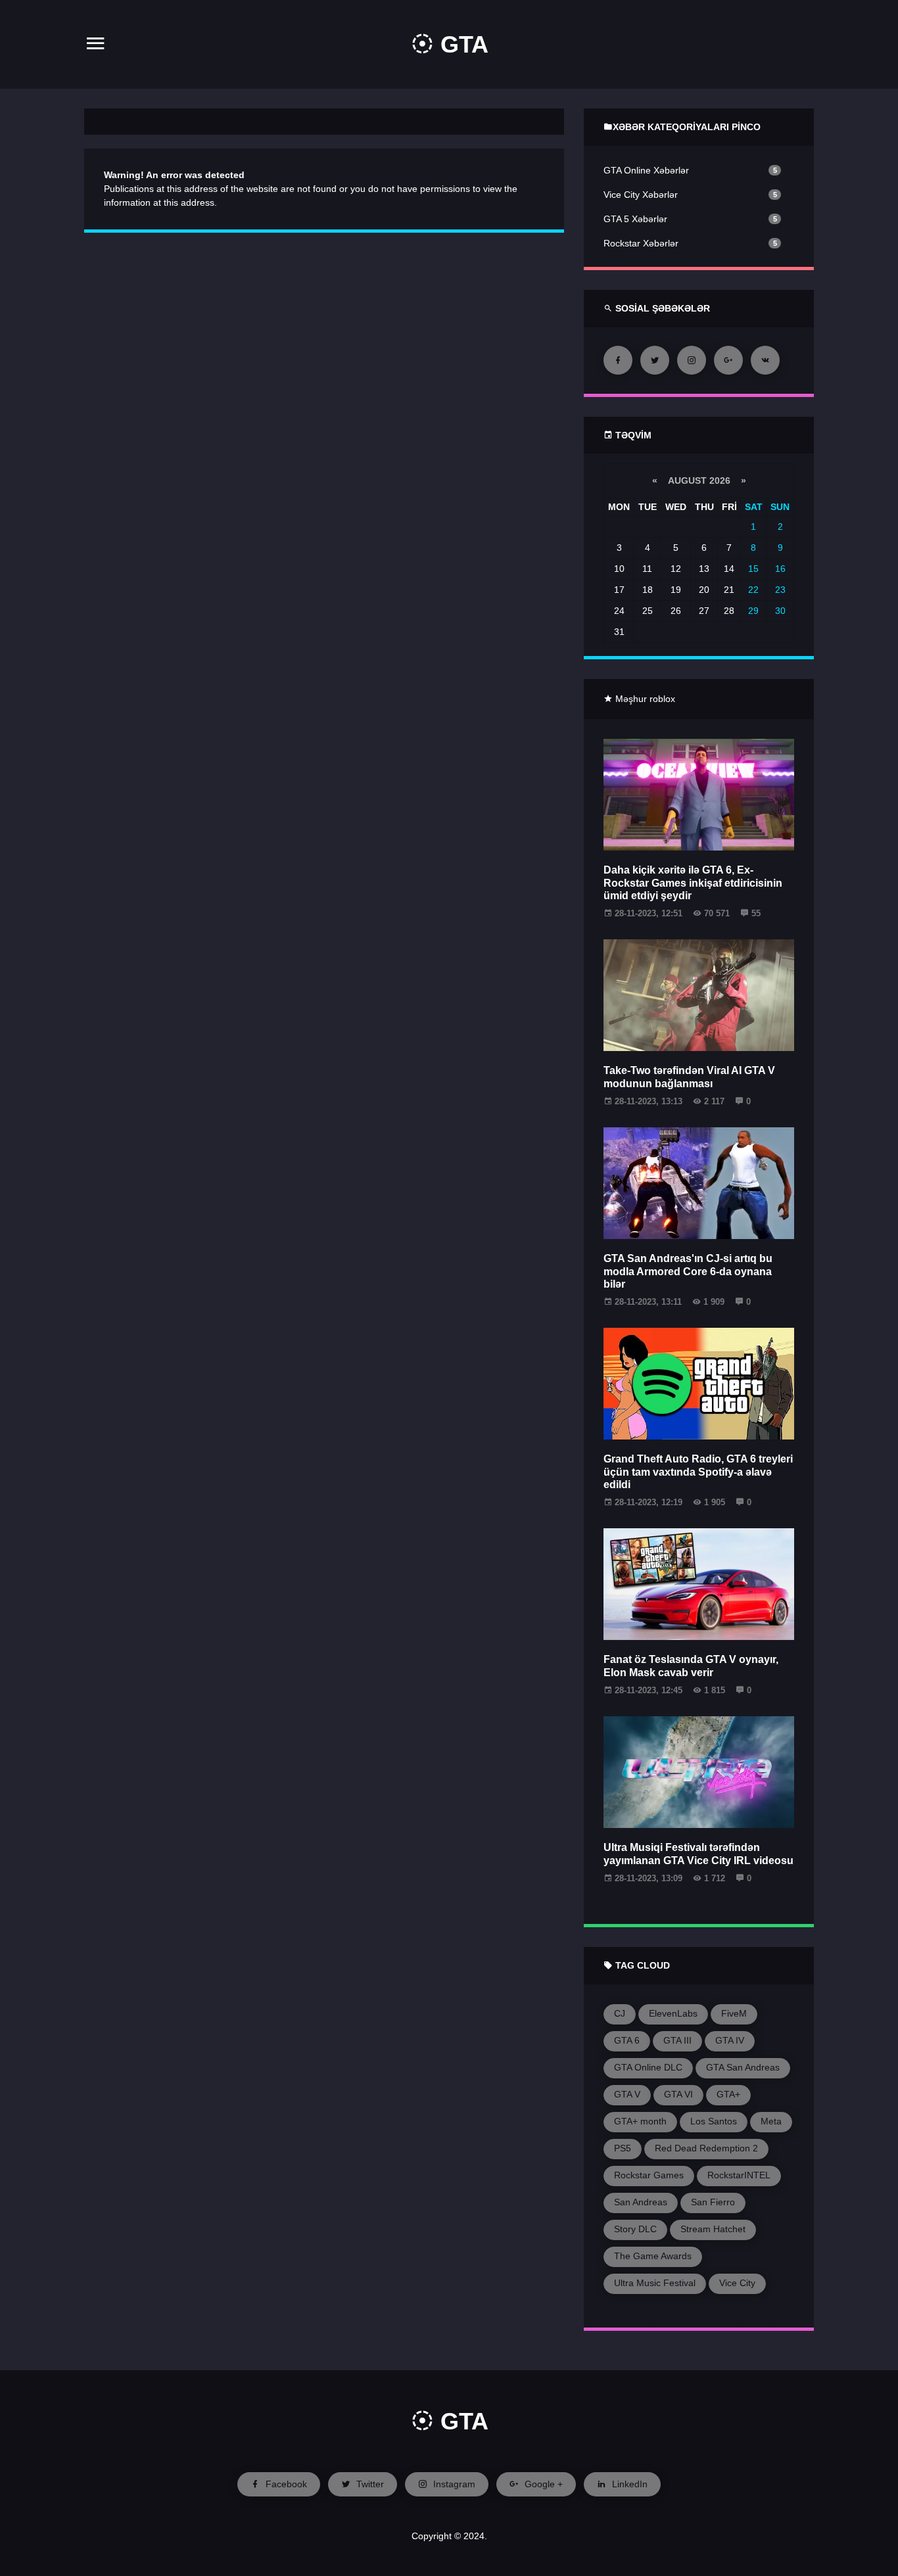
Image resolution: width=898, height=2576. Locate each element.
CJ (620, 2013)
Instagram (453, 2484)
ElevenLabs (673, 2013)
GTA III (677, 2040)
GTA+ (728, 2094)
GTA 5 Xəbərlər (635, 219)
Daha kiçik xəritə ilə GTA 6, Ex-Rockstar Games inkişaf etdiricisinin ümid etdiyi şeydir (693, 882)
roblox (662, 699)
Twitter (369, 2484)
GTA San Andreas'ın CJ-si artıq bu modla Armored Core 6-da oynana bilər (688, 1271)
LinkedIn (628, 2484)
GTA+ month (640, 2121)
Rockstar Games (649, 2175)
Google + (542, 2484)
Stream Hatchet (713, 2229)
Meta (771, 2121)
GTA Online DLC (648, 2067)
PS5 (623, 2148)
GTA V (627, 2094)
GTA (461, 44)
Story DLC (635, 2229)
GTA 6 (627, 2040)
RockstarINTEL (739, 2175)
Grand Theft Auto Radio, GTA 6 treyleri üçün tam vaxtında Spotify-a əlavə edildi (698, 1471)
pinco (746, 127)
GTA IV (730, 2040)
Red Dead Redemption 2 (706, 2148)
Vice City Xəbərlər (641, 195)
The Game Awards (653, 2256)
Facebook (285, 2484)
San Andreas (641, 2202)
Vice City (737, 2283)
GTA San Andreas (743, 2067)
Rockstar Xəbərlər (641, 243)
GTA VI (678, 2094)
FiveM (734, 2013)
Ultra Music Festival (655, 2283)
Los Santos (714, 2121)
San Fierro (713, 2202)
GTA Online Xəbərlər (646, 170)
